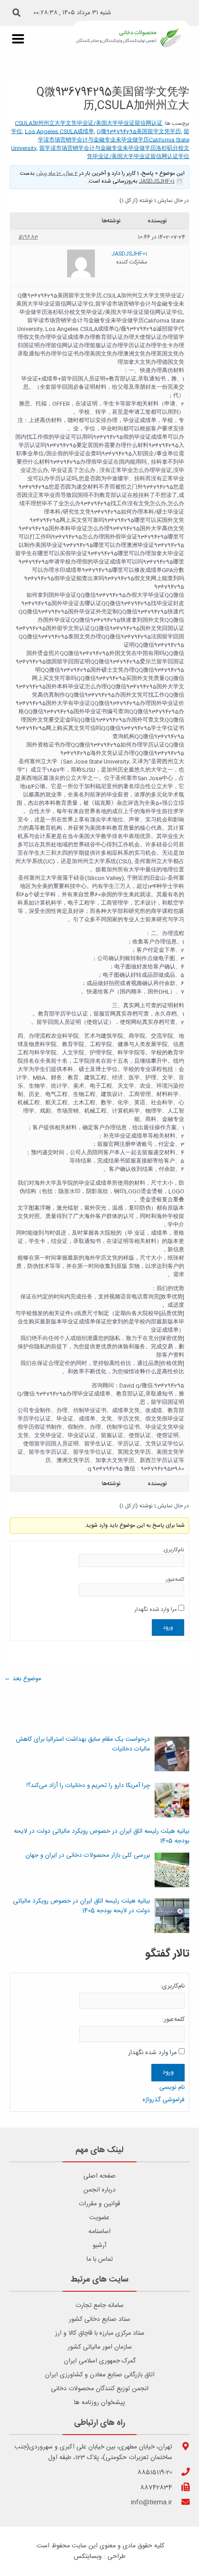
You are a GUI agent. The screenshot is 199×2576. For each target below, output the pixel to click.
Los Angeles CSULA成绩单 (59, 132)
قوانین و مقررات (99, 2204)
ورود (168, 1628)
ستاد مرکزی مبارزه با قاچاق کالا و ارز (100, 2333)
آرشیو (99, 2246)
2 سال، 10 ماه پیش (57, 173)
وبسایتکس (88, 2557)
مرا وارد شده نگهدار (156, 1609)
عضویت (99, 2218)
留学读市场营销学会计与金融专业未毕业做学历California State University (100, 140)
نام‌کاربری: (173, 1550)
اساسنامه (99, 2232)
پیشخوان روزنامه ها (99, 2403)
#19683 (28, 237)
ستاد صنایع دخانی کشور (99, 2319)
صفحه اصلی (99, 2176)
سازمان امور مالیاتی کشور (100, 2347)
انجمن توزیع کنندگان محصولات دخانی (100, 2389)
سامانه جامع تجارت (99, 2306)
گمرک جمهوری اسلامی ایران (100, 2361)
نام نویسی (172, 2087)
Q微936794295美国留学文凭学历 (139, 132)
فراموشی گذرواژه (164, 2100)
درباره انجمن (99, 2190)
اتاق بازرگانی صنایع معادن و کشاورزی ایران (100, 2375)
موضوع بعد (23, 1679)
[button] (17, 13)
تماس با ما (100, 2259)
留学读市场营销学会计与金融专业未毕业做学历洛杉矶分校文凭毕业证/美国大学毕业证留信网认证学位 (114, 153)
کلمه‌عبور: (174, 1579)
